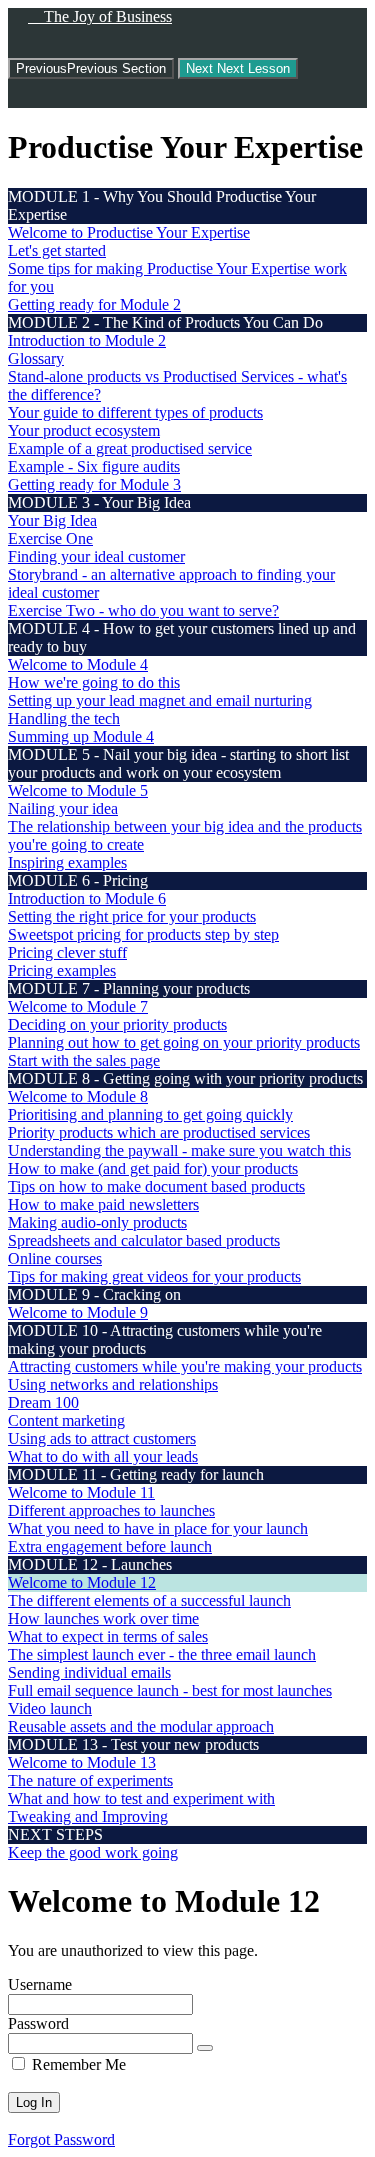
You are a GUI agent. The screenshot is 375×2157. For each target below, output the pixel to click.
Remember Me (77, 2064)
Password (38, 2023)
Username (40, 1984)
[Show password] (205, 2048)
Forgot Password (61, 2139)
